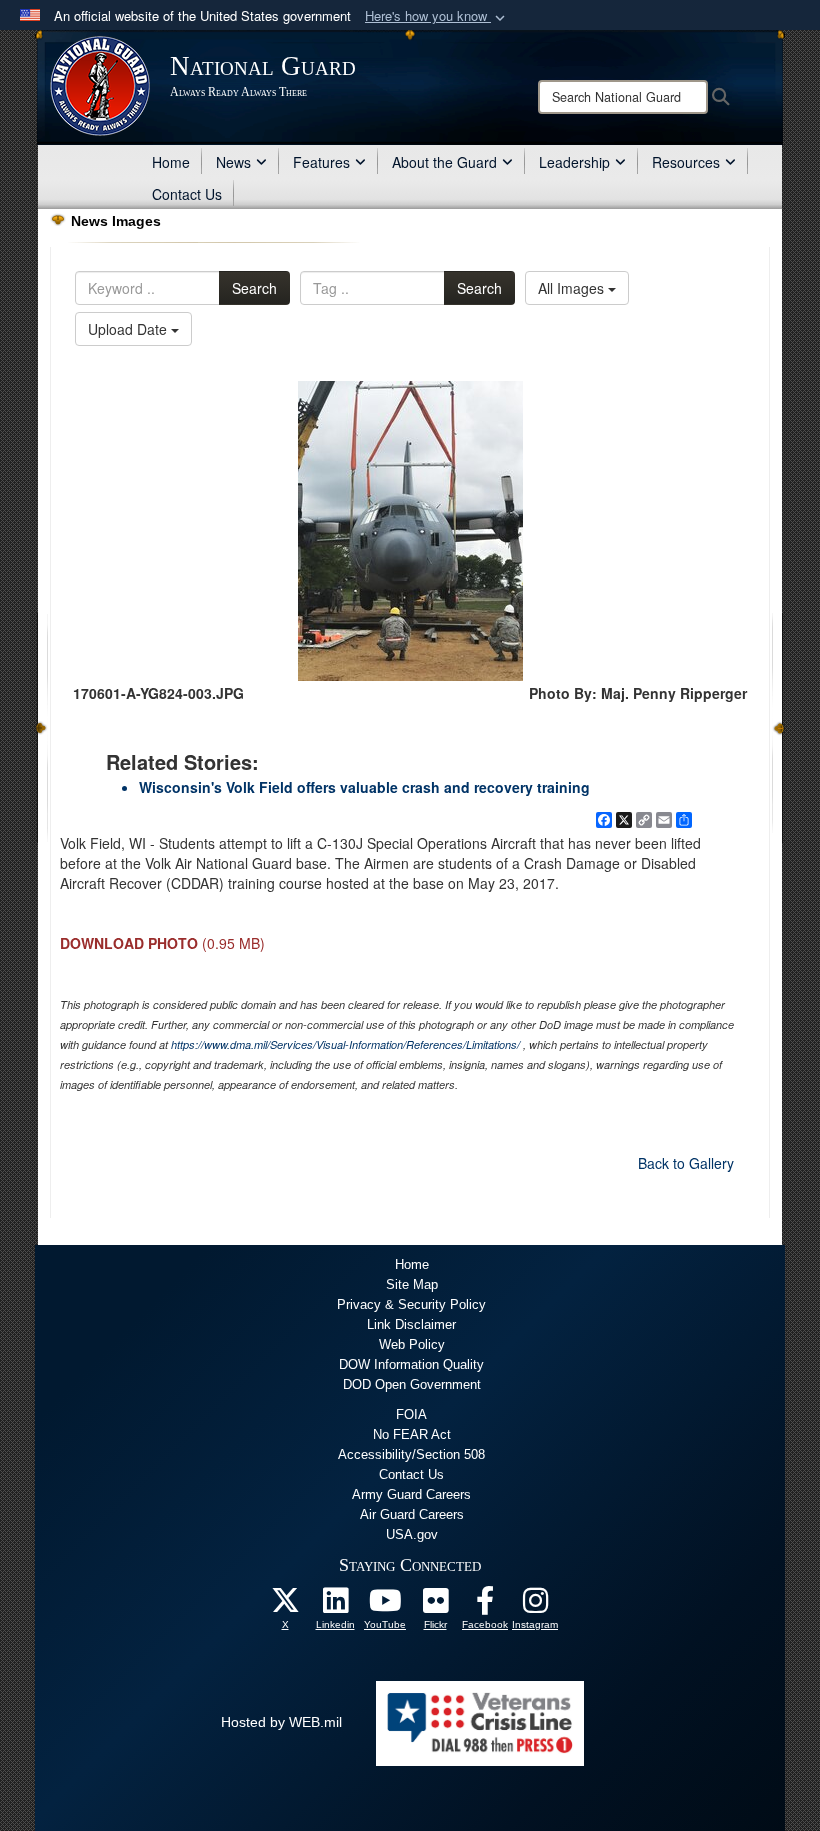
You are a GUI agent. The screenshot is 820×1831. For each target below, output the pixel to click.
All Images (573, 288)
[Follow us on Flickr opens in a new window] (435, 1606)
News (233, 162)
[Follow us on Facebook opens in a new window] (485, 1606)
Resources (686, 162)
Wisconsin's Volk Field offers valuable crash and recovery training (364, 787)
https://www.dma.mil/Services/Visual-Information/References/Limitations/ (345, 1044)
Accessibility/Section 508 (411, 1454)
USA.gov (412, 1534)
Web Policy (412, 1344)
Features (321, 162)
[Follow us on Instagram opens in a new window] (535, 1606)
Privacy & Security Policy (411, 1304)
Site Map (412, 1284)
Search (254, 288)
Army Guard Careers (411, 1494)
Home (171, 162)
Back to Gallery (686, 1163)
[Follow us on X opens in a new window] (285, 1606)
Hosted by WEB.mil (281, 1722)
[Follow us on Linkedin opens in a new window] (335, 1606)
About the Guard (444, 162)
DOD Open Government (412, 1384)
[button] (437, 16)
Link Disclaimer (411, 1324)
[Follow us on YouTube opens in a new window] (385, 1606)
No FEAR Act (412, 1434)
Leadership (574, 162)
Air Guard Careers (412, 1514)
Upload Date (129, 329)
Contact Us (187, 194)
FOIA (411, 1414)
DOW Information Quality (411, 1364)
